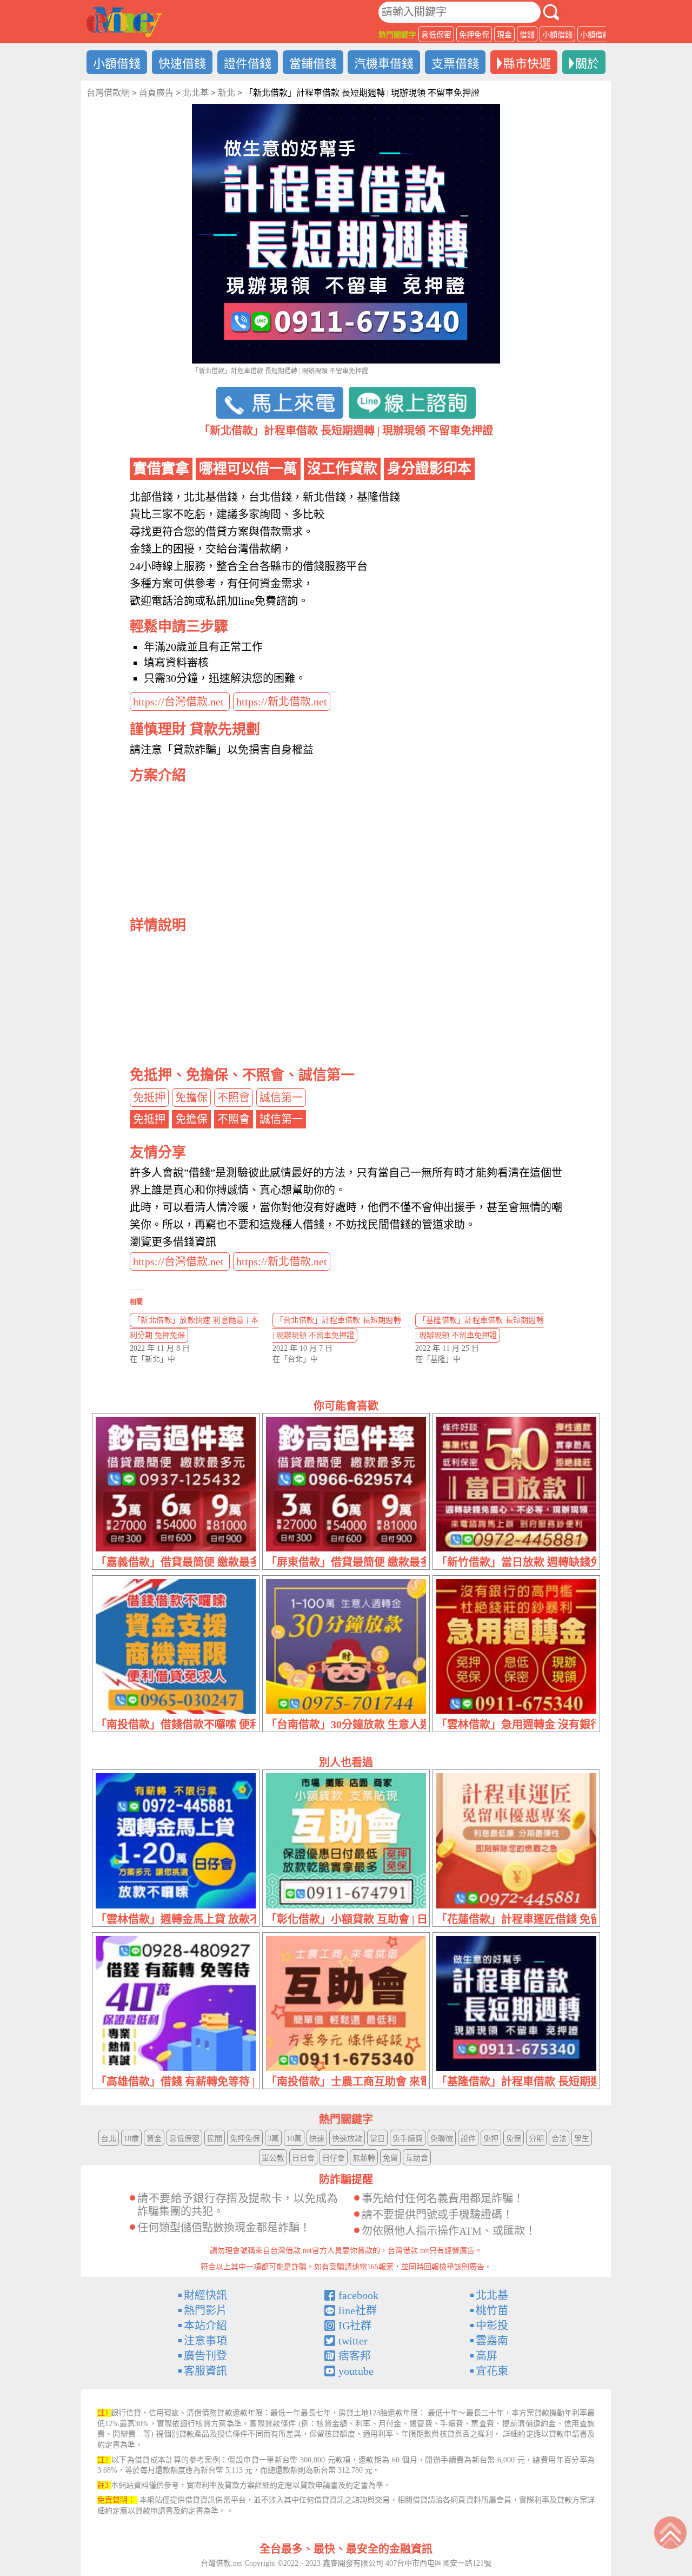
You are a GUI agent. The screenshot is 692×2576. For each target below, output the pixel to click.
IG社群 (355, 2326)
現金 (504, 35)
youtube (356, 2371)
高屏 (487, 2356)
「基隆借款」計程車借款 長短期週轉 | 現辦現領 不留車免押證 (480, 1328)
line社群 (358, 2310)
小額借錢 (557, 35)
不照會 (234, 1098)
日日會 (303, 2158)
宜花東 (492, 2371)
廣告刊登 (205, 2356)
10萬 (294, 2139)
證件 (468, 2139)
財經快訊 (205, 2295)
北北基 (492, 2295)
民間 (215, 2139)
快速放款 (347, 2139)
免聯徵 (442, 2139)
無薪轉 (364, 2158)
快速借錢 (182, 64)
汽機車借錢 (384, 64)
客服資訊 (205, 2371)
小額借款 (595, 35)
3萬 (273, 2139)
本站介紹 (205, 2326)
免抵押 (149, 1098)
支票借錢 (455, 64)
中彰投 (492, 2326)
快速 (317, 2139)
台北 (109, 2139)
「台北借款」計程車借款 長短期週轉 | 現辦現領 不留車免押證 (337, 1328)
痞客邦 (355, 2356)
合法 (559, 2139)
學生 (582, 2139)
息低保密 (436, 35)
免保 (514, 2139)
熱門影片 (205, 2310)
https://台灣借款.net (180, 702)
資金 (154, 2139)
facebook (358, 2295)
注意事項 (205, 2341)
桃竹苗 (492, 2310)
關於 (587, 64)
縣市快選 (527, 64)
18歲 (131, 2139)
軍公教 (273, 2158)
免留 (390, 2158)
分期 (536, 2139)
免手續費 (408, 2139)
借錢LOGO (124, 22)
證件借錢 (248, 64)
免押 (491, 2139)
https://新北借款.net (282, 702)
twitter (353, 2341)
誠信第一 (281, 1098)
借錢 (527, 35)
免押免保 (474, 35)
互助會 (417, 2158)
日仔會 (334, 2158)
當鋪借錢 (313, 64)
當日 (377, 2139)
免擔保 (191, 1098)
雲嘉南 (492, 2341)
